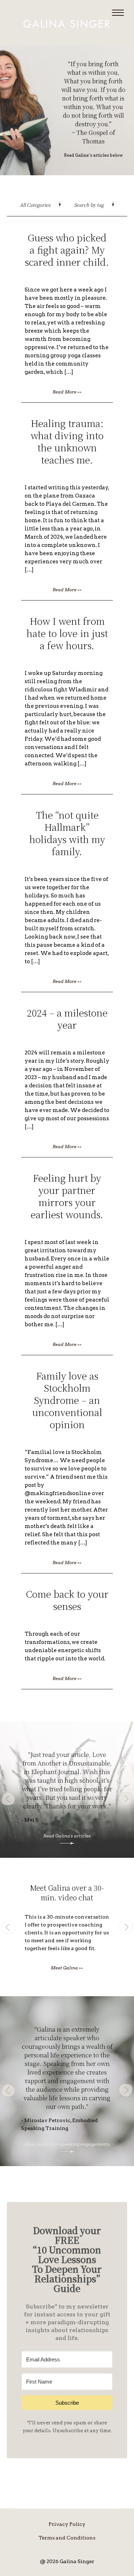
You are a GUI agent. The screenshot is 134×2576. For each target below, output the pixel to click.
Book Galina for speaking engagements (67, 2144)
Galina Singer (67, 24)
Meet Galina (67, 1968)
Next (126, 1799)
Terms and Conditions (67, 2538)
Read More (67, 392)
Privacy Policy (67, 2524)
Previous (8, 1799)
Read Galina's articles (67, 1836)
